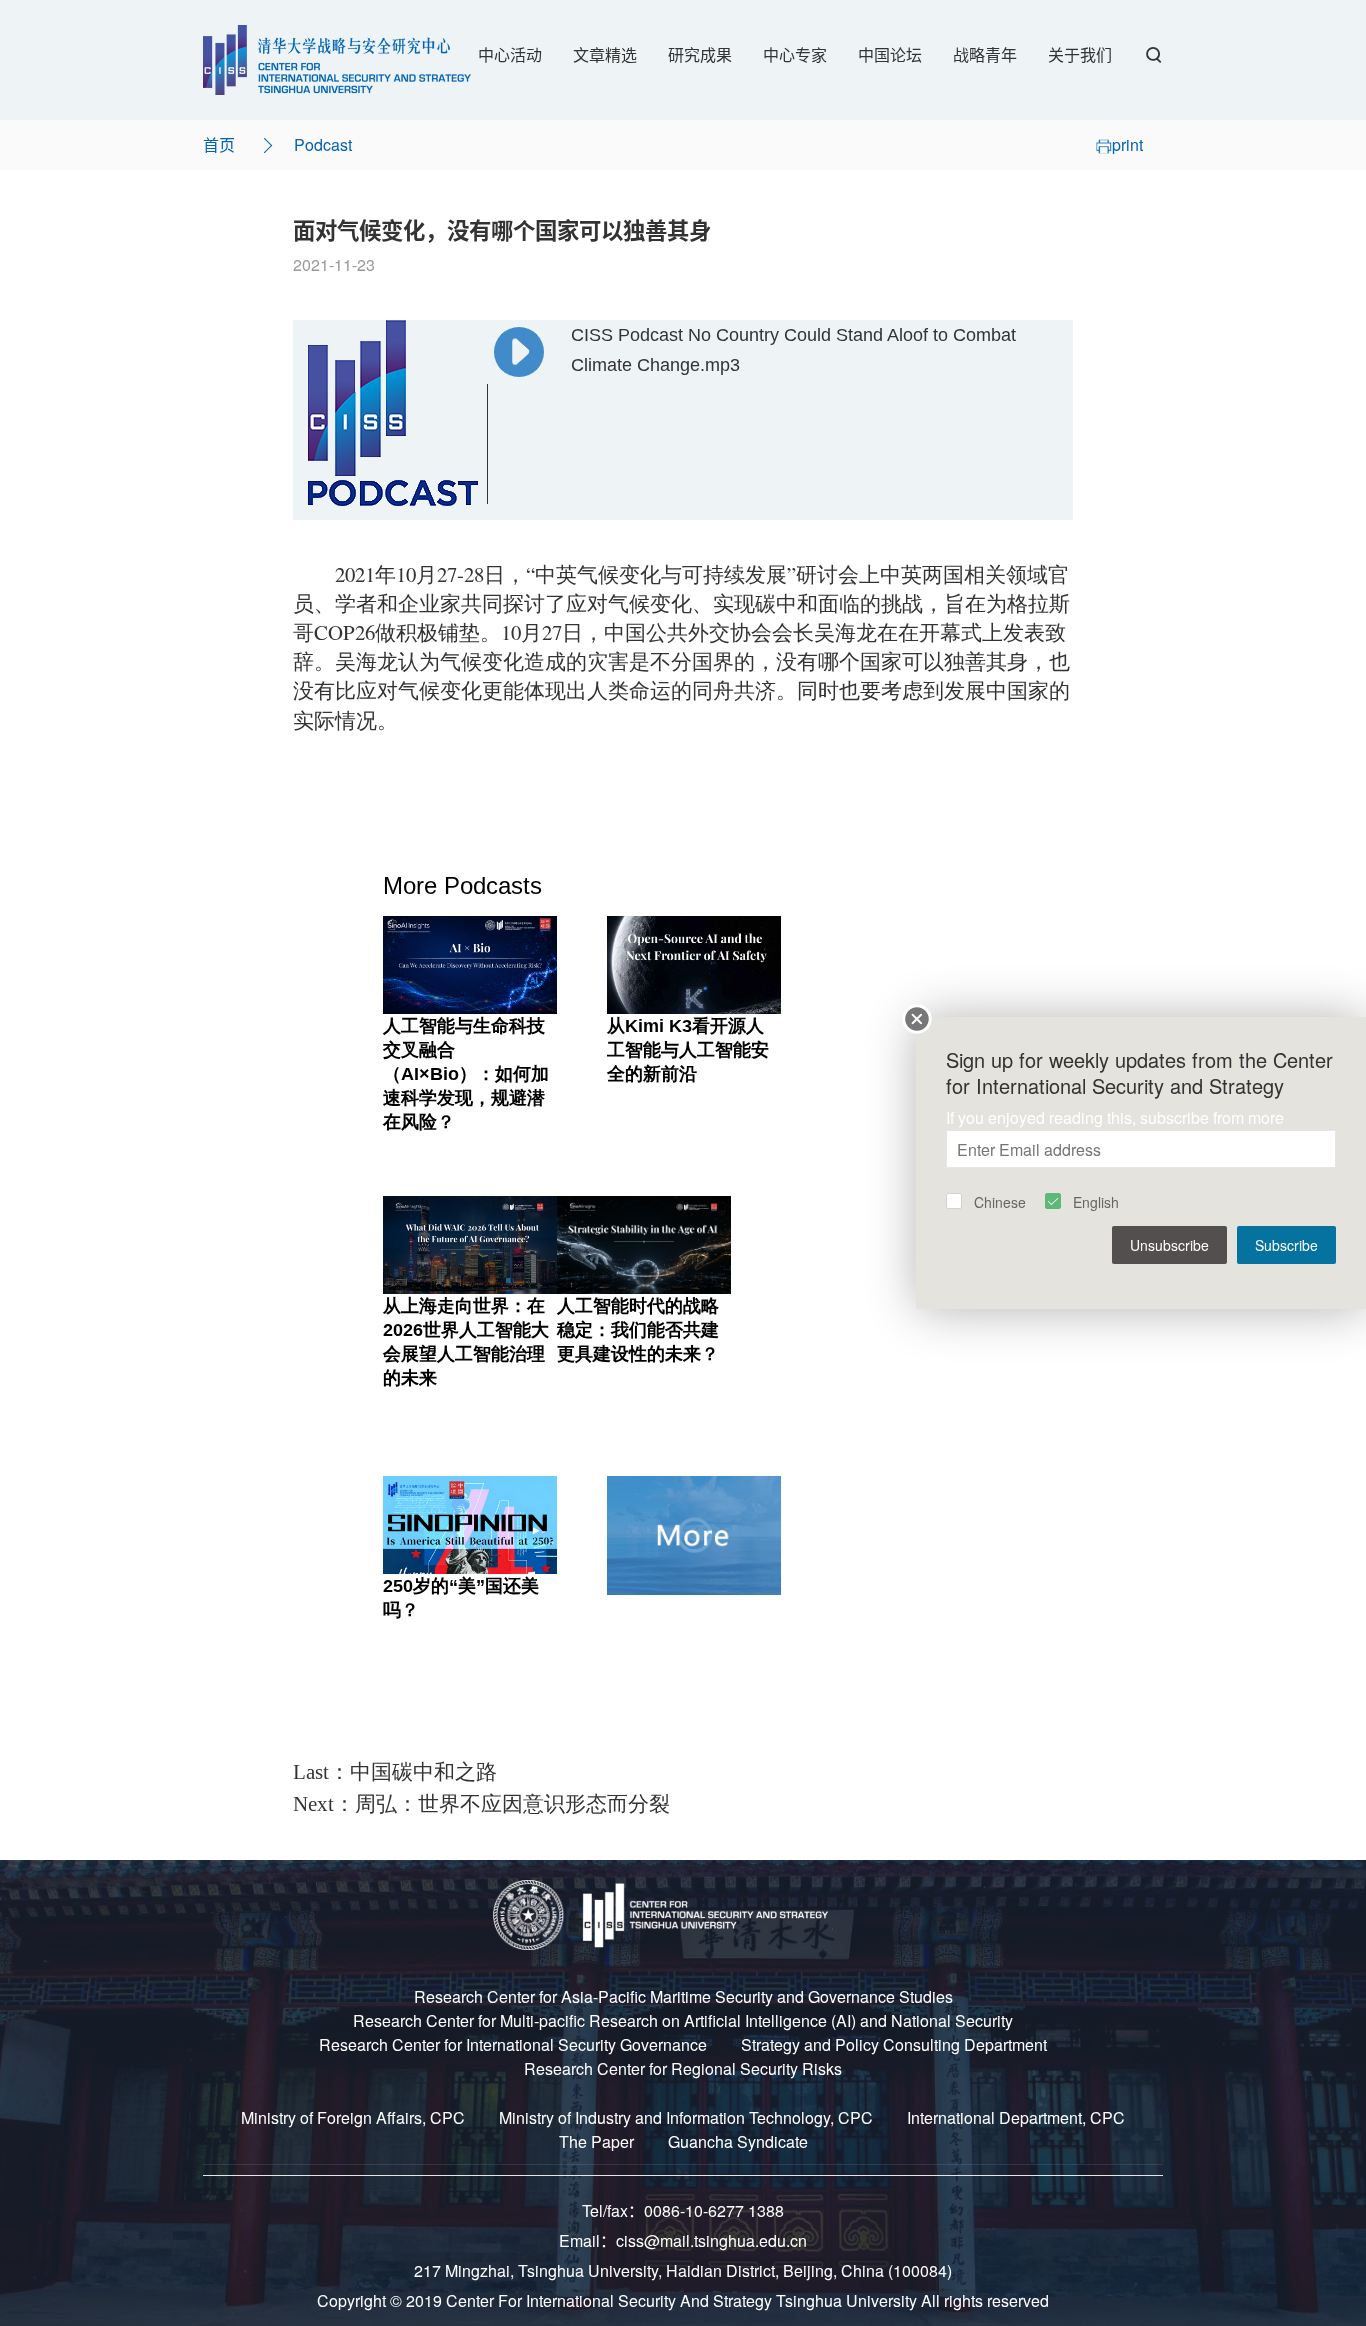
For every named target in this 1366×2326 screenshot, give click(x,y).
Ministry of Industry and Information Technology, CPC (686, 2117)
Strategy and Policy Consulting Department (894, 2044)
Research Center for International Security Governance (513, 2044)
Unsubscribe (1169, 1245)
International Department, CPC (1016, 2117)
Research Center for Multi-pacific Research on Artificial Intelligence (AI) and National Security (683, 2020)
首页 (219, 144)
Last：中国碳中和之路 (395, 1772)
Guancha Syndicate (738, 2141)
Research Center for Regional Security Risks (683, 2068)
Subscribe (1286, 1245)
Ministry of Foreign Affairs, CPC (353, 2117)
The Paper (596, 2141)
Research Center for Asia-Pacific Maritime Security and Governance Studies (683, 1996)
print (1127, 144)
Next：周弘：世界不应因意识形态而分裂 (481, 1804)
